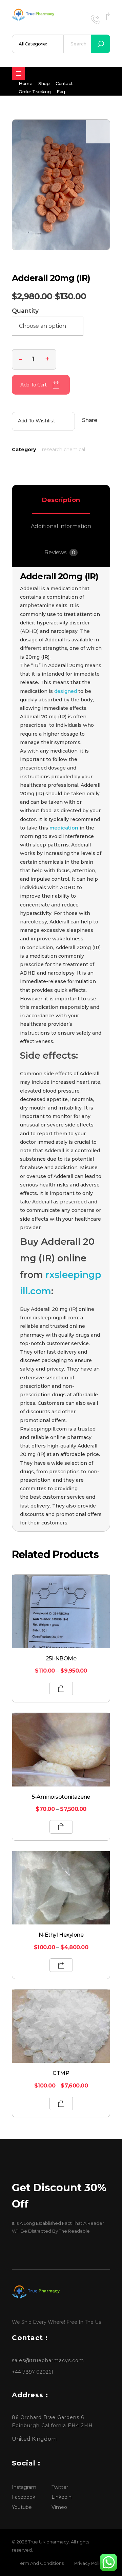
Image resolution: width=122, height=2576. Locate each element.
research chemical (64, 450)
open (98, 132)
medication (64, 828)
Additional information (61, 526)
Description (61, 500)
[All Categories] (18, 74)
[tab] (61, 500)
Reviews (60, 552)
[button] (47, 358)
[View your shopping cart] (108, 16)
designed (65, 691)
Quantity (25, 311)
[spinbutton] (34, 359)
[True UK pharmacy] (34, 15)
